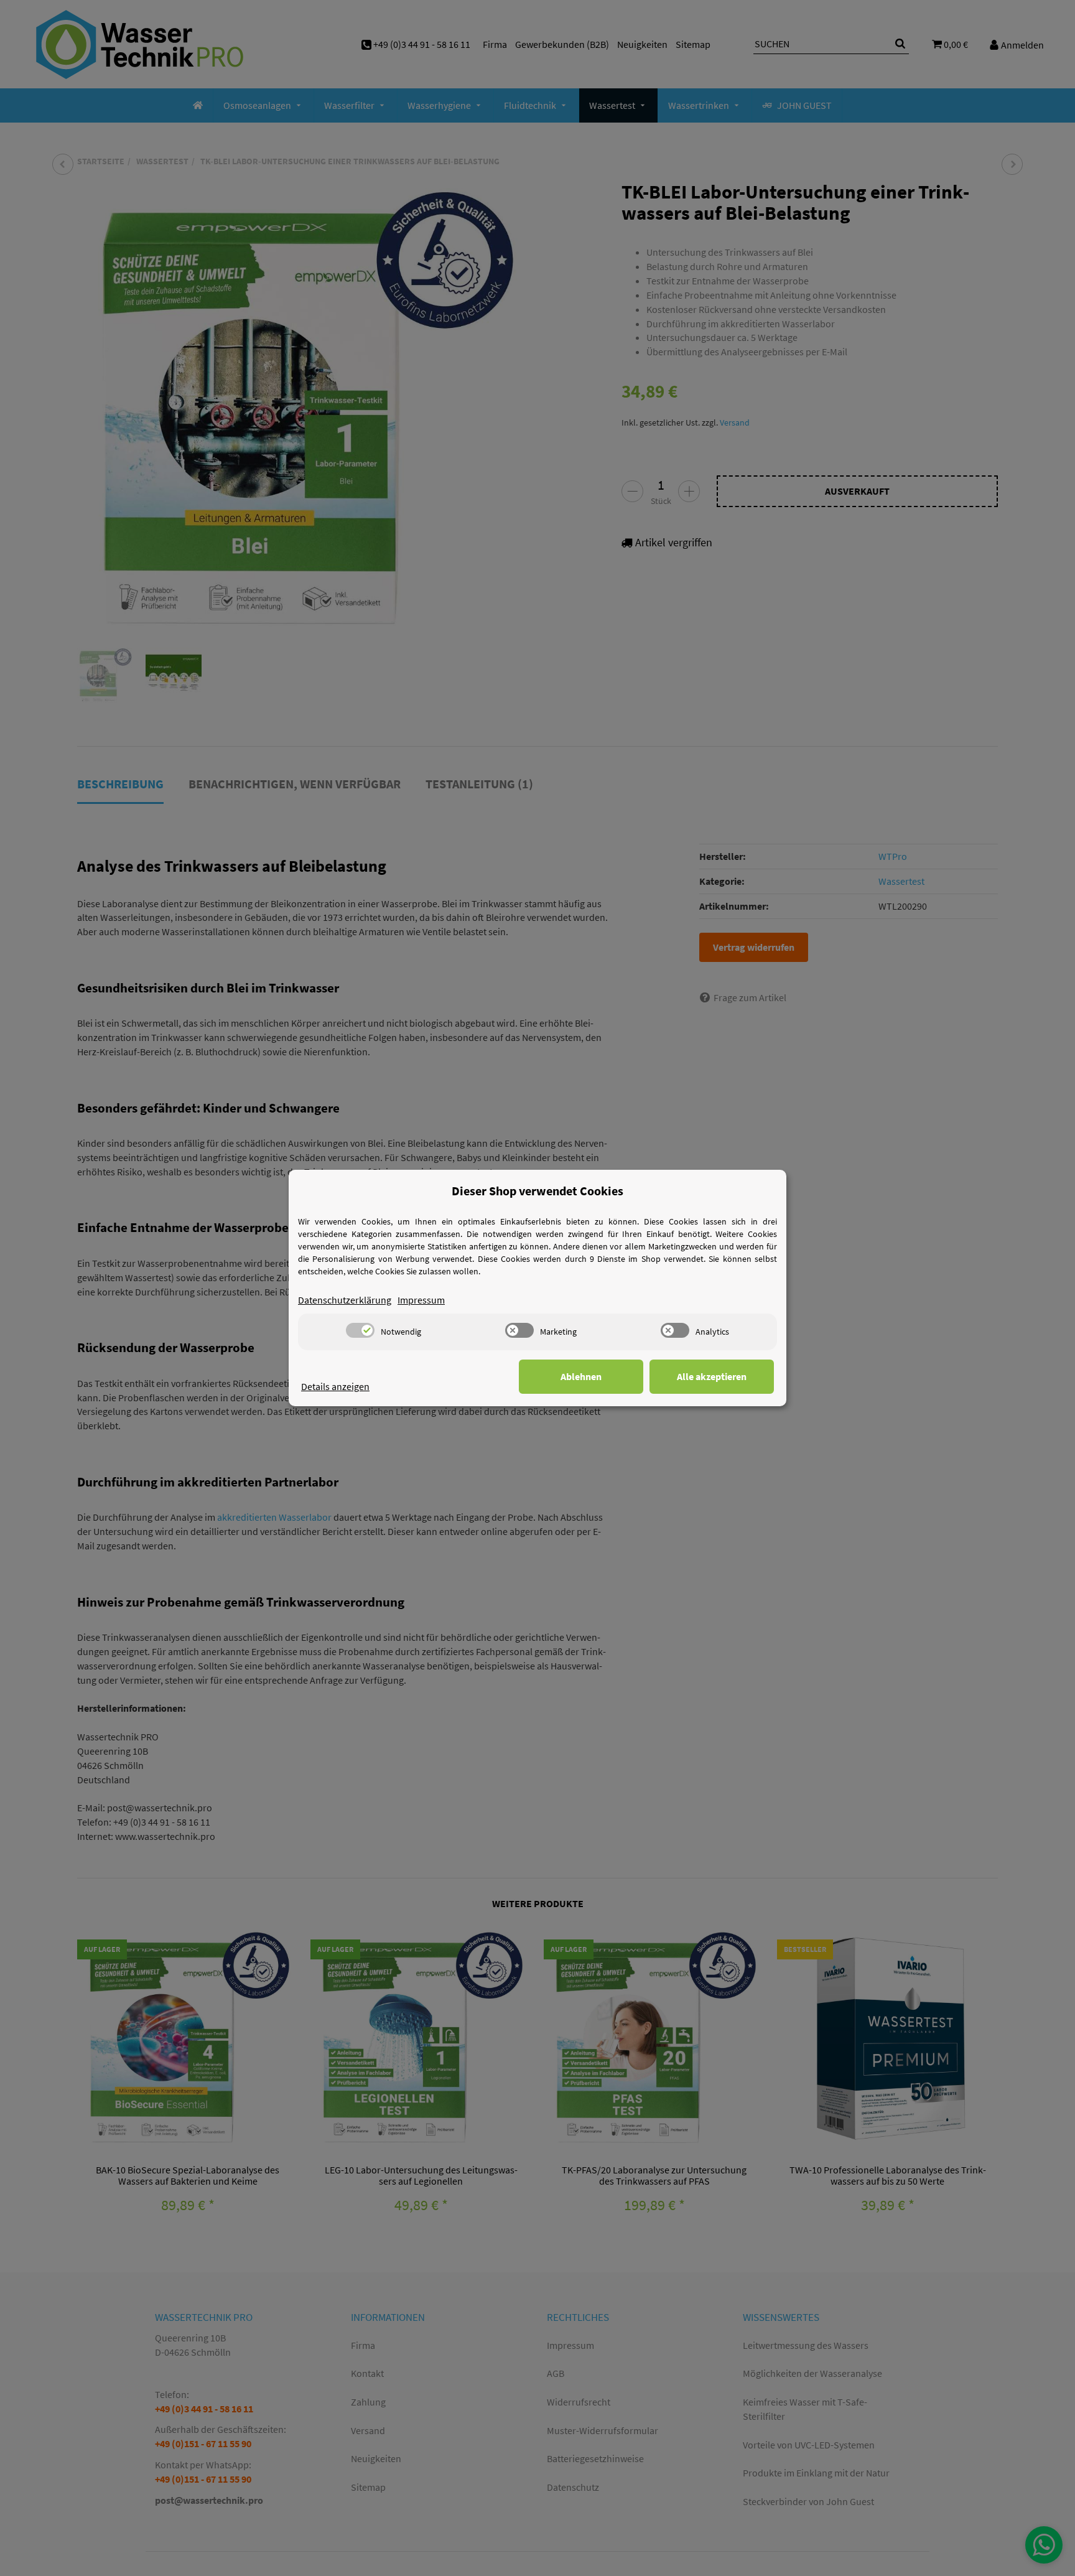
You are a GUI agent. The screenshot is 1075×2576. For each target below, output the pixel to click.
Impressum (421, 1300)
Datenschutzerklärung (345, 1300)
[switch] (360, 1330)
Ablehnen (581, 1376)
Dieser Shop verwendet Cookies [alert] (537, 1191)
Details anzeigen (335, 1386)
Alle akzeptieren (712, 1376)
